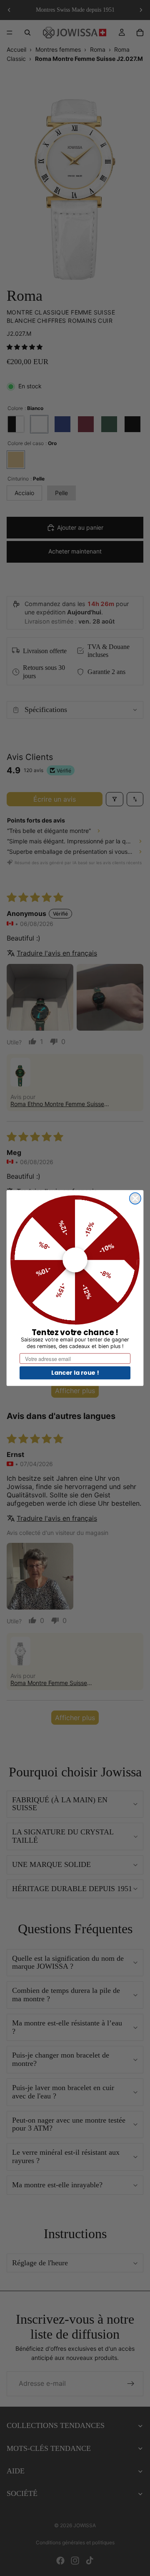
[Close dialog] (135, 1198)
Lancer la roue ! (75, 1373)
